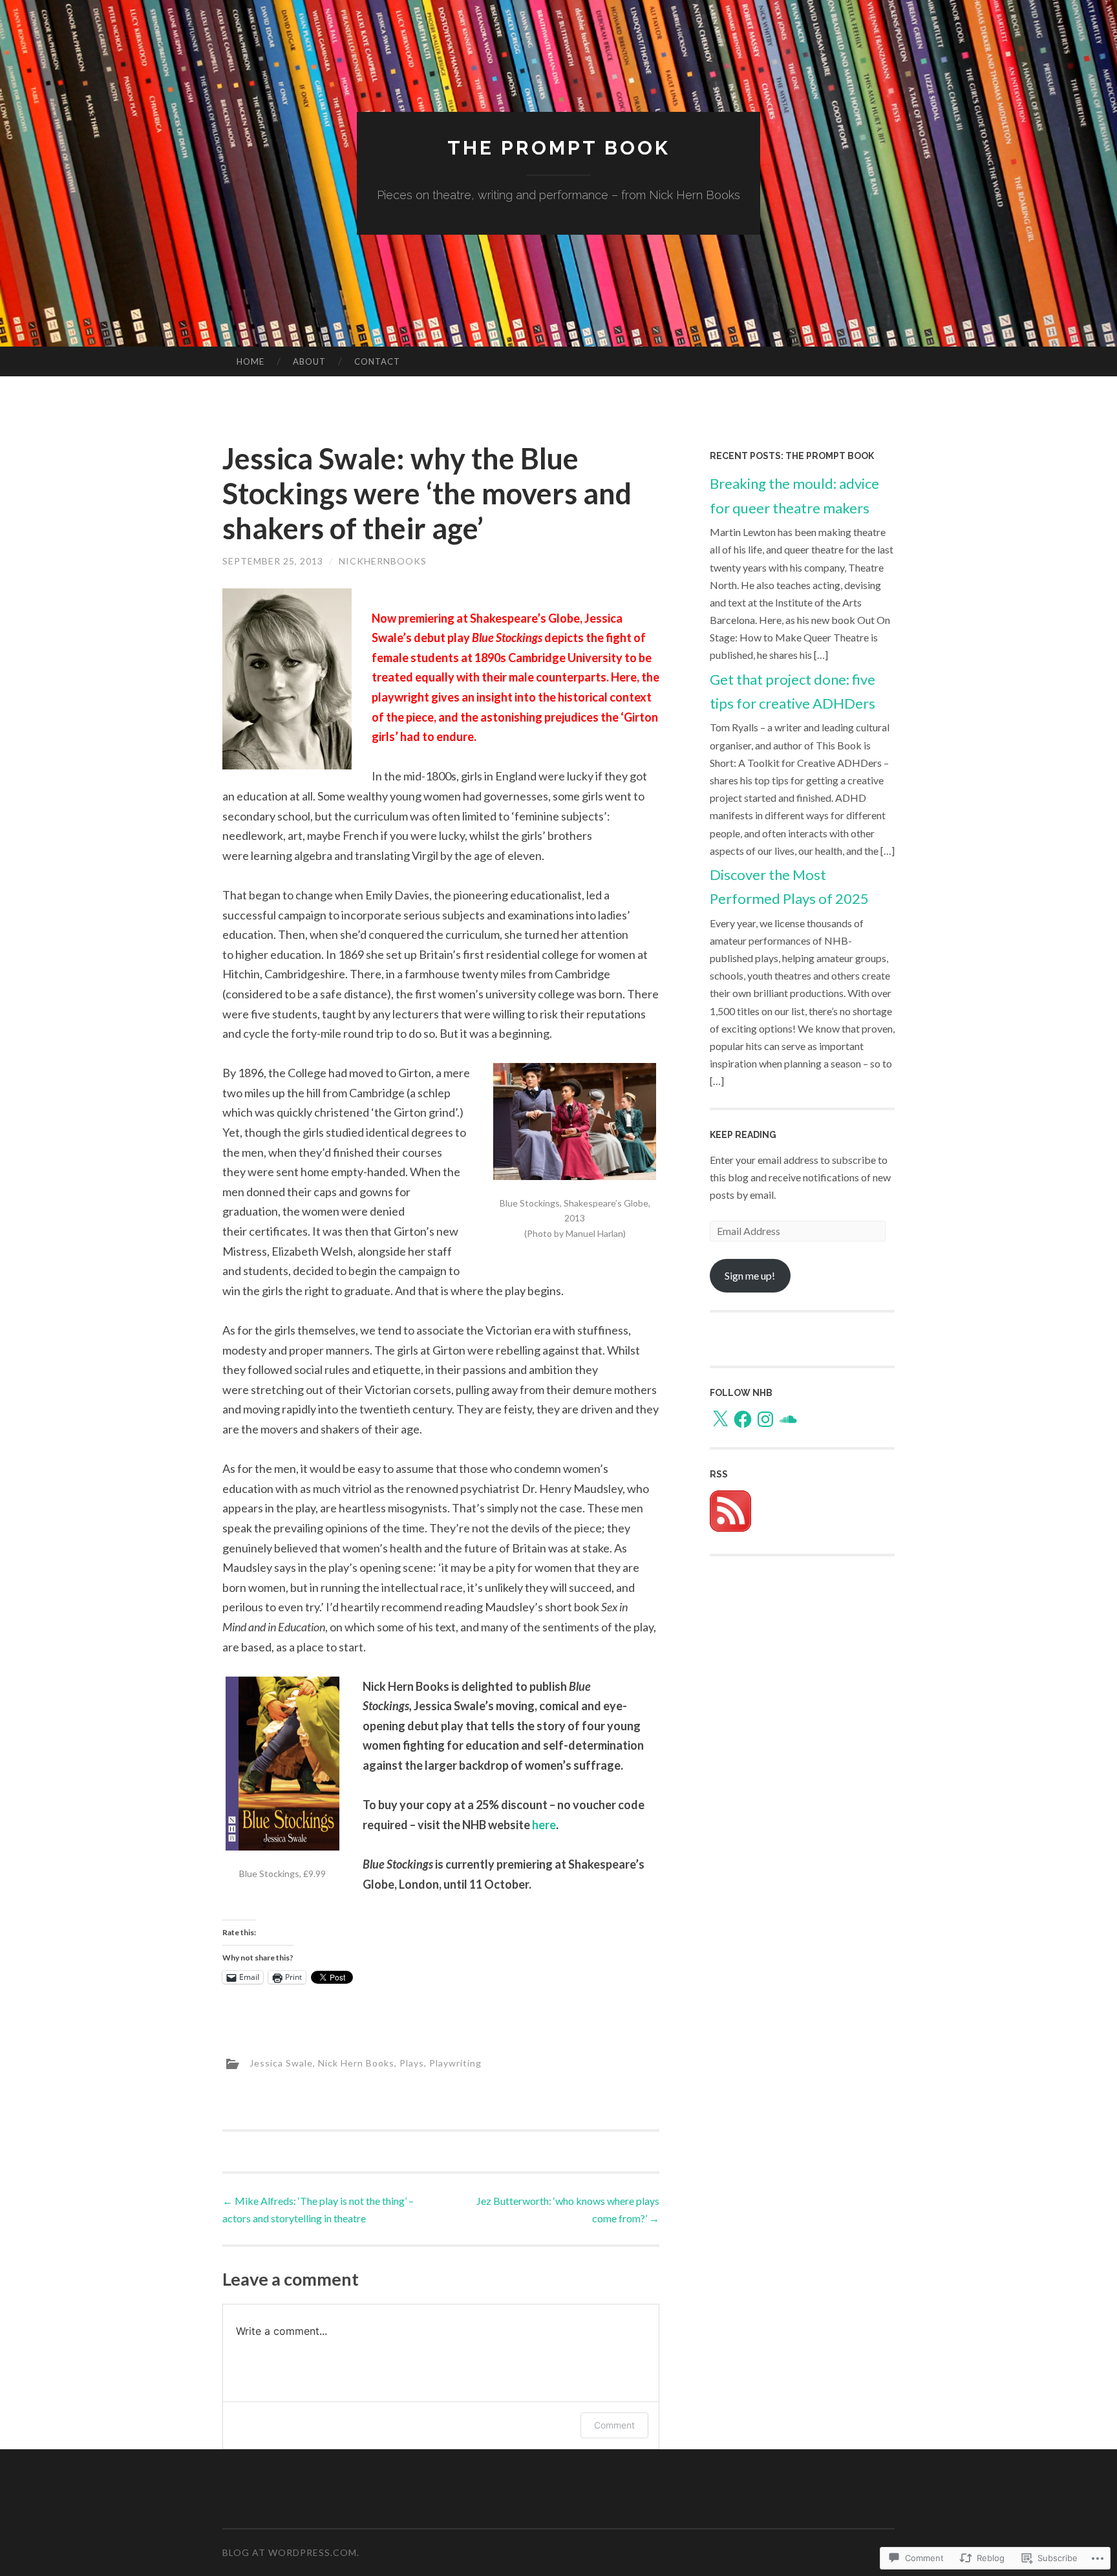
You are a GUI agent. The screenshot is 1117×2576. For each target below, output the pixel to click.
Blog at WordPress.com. (291, 2552)
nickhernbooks (383, 561)
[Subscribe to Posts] (730, 1528)
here (544, 1825)
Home (250, 361)
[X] (720, 1419)
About (309, 361)
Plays (412, 2063)
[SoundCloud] (788, 1419)
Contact (377, 361)
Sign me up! (750, 1275)
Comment (614, 2425)
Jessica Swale (281, 2063)
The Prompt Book (559, 148)
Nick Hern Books (356, 2063)
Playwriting (455, 2063)
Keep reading (743, 1135)
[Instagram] (765, 1419)
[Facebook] (743, 1419)
